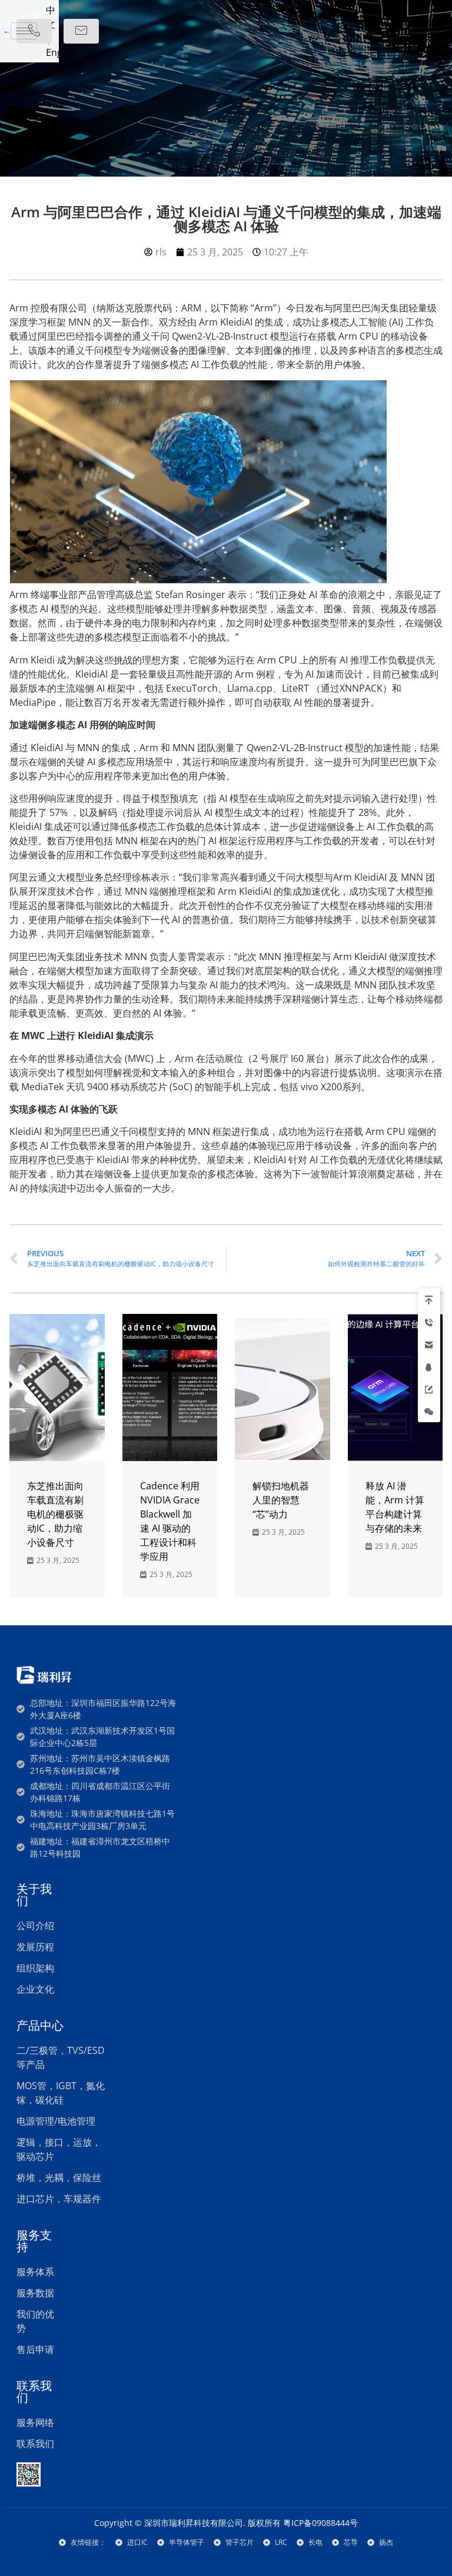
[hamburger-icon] (24, 31)
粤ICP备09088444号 (320, 2523)
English (62, 52)
